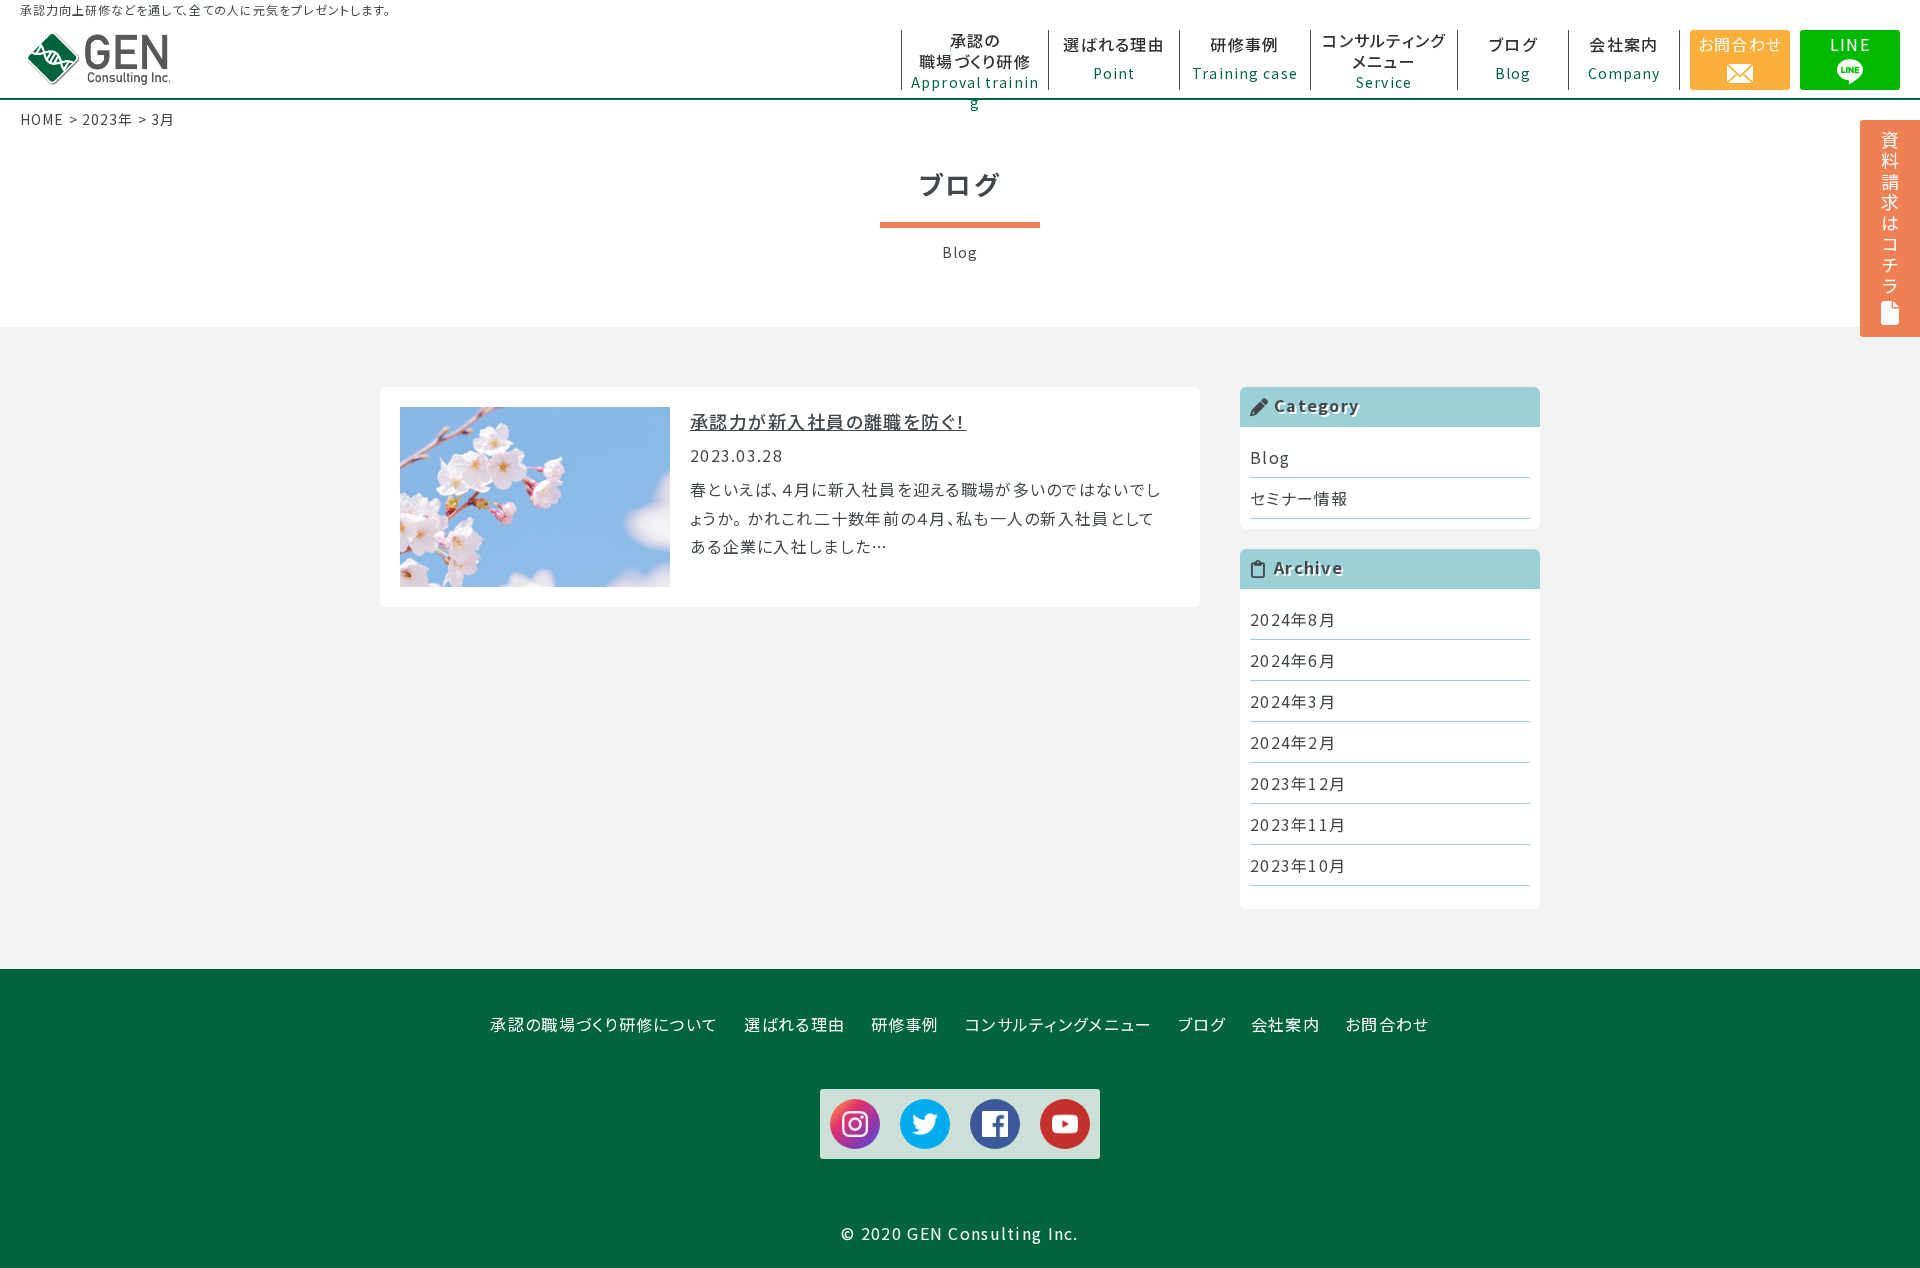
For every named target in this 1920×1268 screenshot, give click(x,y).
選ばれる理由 (795, 1024)
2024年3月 (1293, 701)
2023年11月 (1298, 824)
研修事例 (905, 1024)
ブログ (1202, 1024)
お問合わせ (1740, 44)
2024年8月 (1293, 619)
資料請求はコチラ (1890, 213)
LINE (1850, 44)
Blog (1270, 457)
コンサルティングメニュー (1058, 1024)
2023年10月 (1298, 865)
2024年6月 (1293, 660)
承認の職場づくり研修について (604, 1024)
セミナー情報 (1299, 498)
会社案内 (1285, 1024)
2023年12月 (1298, 783)
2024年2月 (1293, 742)
